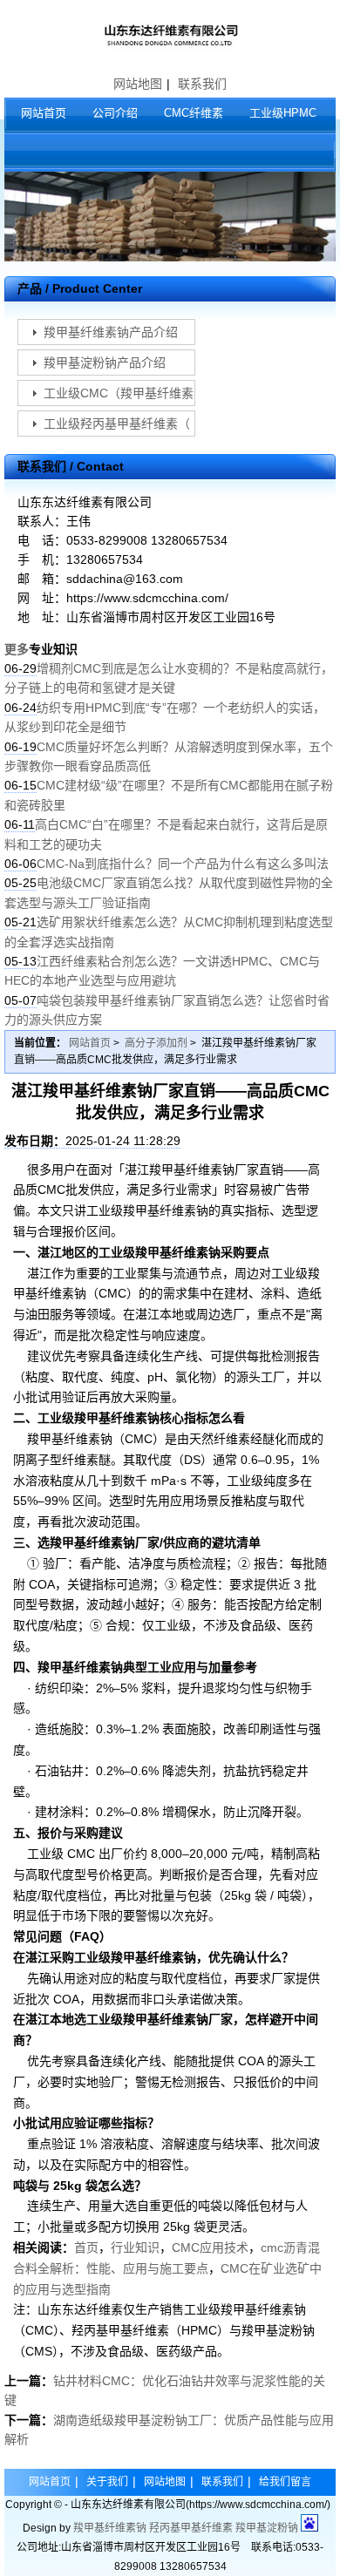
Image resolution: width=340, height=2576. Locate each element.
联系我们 (202, 84)
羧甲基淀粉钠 (267, 2528)
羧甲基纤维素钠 (110, 2528)
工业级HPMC (283, 113)
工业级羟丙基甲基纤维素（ (117, 424)
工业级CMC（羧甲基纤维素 (119, 393)
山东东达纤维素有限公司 (170, 35)
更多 (17, 649)
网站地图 (138, 84)
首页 (86, 2247)
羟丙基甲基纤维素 (191, 2528)
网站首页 (44, 113)
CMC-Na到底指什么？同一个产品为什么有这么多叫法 (183, 864)
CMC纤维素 (194, 113)
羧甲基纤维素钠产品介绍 (111, 332)
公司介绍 (115, 113)
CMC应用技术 (210, 2247)
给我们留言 (285, 2482)
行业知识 (135, 2247)
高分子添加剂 (156, 1043)
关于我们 (107, 2482)
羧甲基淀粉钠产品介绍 (105, 363)
